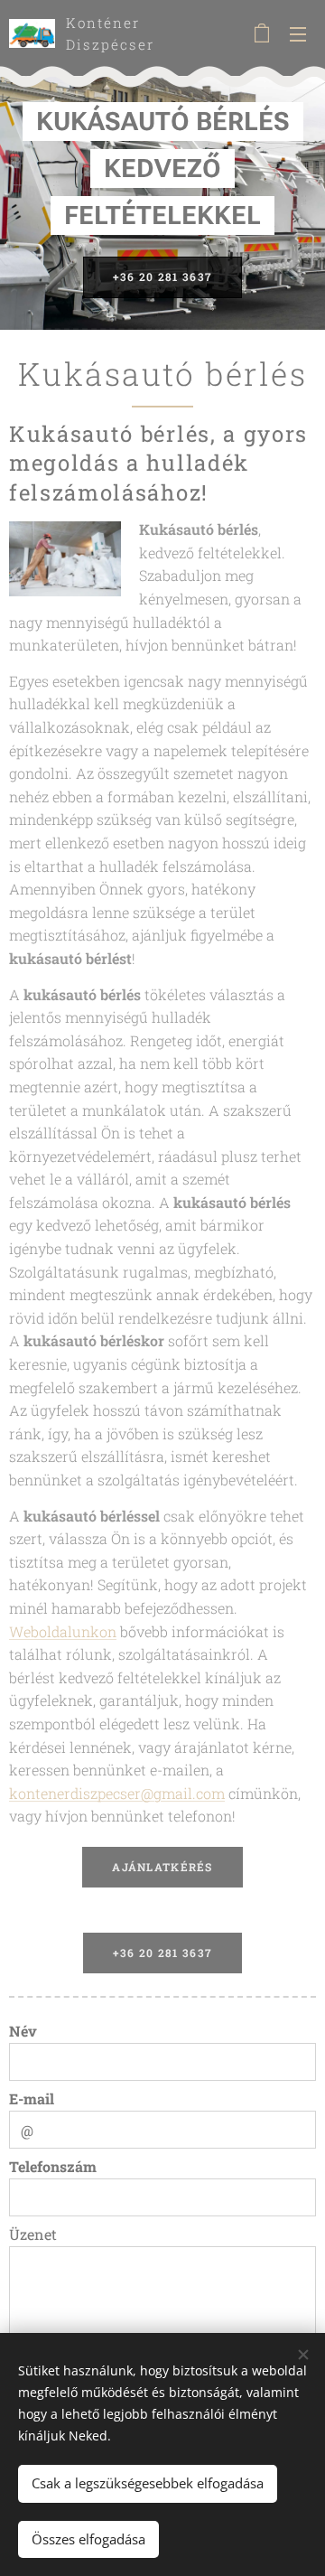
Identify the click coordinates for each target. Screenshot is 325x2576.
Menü (298, 33)
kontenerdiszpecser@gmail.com (117, 1793)
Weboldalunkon (63, 1631)
